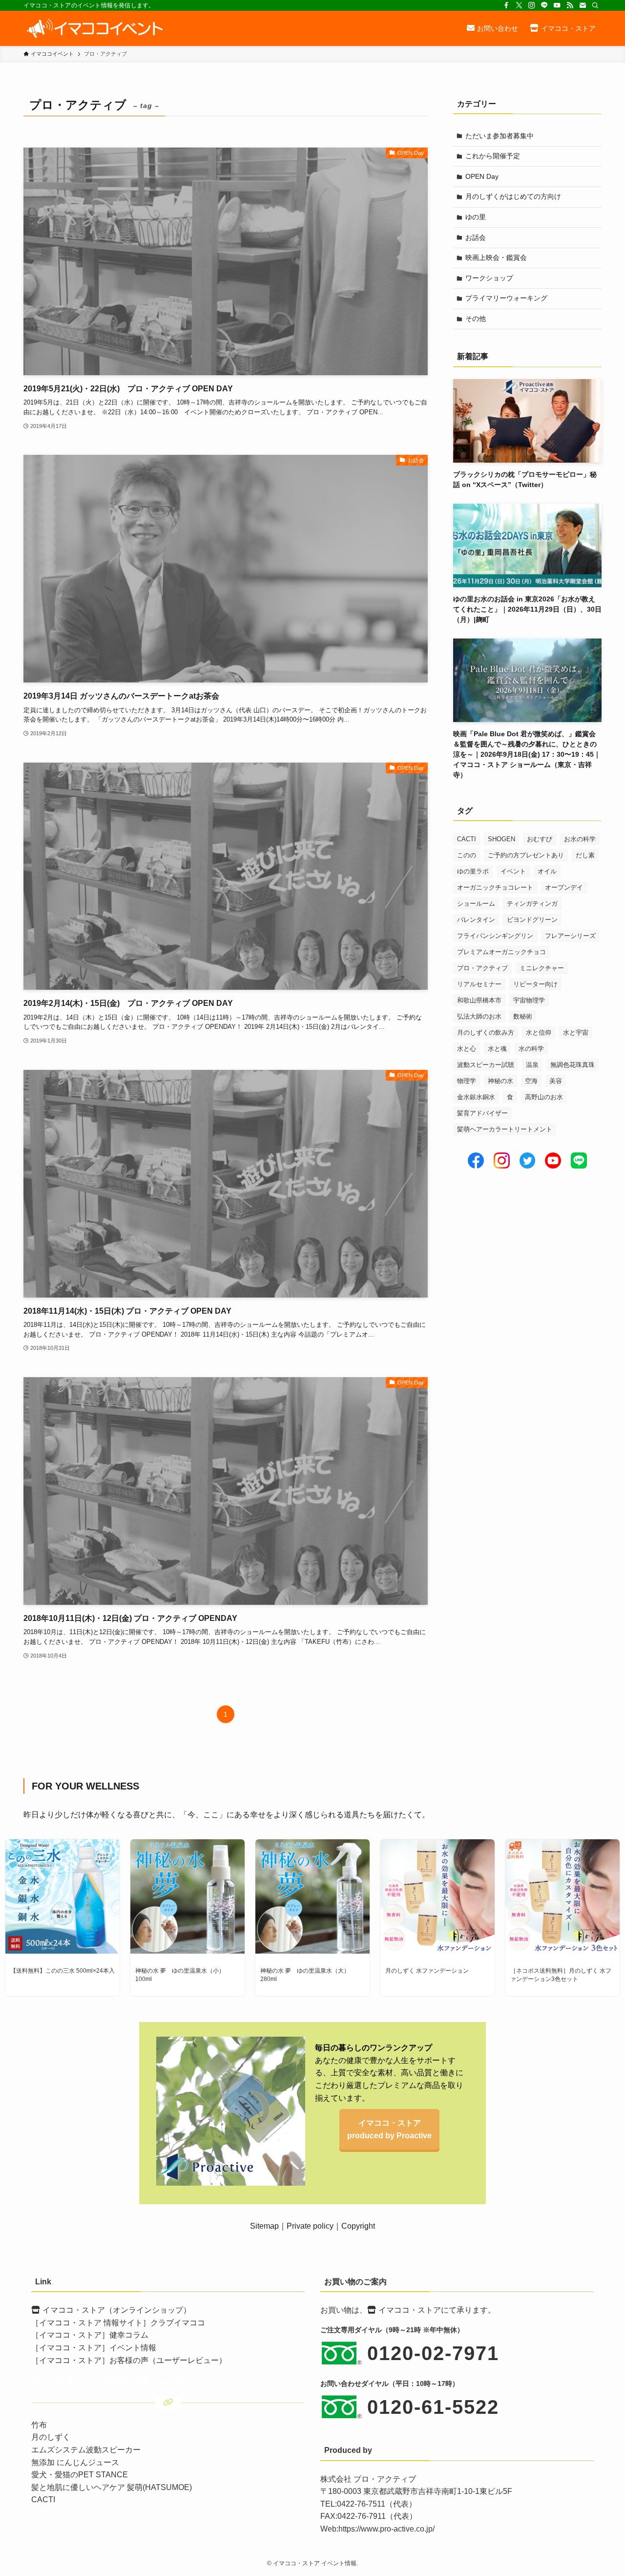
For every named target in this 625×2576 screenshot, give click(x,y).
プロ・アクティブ (482, 968)
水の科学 (531, 1049)
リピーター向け (535, 984)
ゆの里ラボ (473, 871)
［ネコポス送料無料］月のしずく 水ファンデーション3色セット (561, 1975)
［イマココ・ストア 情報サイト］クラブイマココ (118, 2323)
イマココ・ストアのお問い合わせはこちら (116, 2380)
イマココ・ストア (410, 2310)
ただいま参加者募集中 (500, 136)
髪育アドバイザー (482, 1113)
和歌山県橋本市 (479, 1000)
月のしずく (51, 2437)
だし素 (585, 855)
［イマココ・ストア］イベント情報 (94, 2348)
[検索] (595, 5)
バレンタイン (476, 920)
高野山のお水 (544, 1097)
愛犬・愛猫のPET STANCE (80, 2475)
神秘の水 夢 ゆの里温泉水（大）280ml (305, 1975)
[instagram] (532, 5)
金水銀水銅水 (476, 1097)
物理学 (467, 1081)
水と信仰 (539, 1033)
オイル (547, 871)
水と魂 (497, 1049)
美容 (556, 1081)
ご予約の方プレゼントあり (526, 855)
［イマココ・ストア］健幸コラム (90, 2335)
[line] (544, 5)
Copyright (358, 2226)
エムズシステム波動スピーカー (86, 2450)
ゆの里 (476, 217)
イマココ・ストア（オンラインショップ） (117, 2310)
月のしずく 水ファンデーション (427, 1971)
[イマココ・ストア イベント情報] (94, 28)
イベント (513, 871)
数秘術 (523, 1016)
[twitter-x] (519, 5)
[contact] (583, 5)
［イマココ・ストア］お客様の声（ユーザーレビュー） (129, 2360)
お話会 (476, 237)
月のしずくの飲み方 (486, 1033)
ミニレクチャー (542, 968)
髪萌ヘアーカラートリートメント (505, 1129)
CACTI (467, 839)
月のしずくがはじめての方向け (513, 196)
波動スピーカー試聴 (486, 1065)
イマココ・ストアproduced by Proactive (389, 2129)
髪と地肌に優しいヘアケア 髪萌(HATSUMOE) (112, 2487)
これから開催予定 (493, 156)
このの (467, 855)
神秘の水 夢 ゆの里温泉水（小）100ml (180, 1975)
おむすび (540, 839)
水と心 (467, 1049)
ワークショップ (489, 278)
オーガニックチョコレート (495, 887)
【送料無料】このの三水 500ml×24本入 (62, 1971)
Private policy (310, 2226)
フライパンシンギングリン (495, 936)
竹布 (39, 2425)
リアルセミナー (479, 984)
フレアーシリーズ (570, 936)
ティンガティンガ (532, 904)
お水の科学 (580, 839)
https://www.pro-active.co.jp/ (386, 2529)
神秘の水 (500, 1081)
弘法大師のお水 (479, 1016)
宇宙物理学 (529, 1000)
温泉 (532, 1065)
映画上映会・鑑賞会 (496, 257)
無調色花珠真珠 (573, 1065)
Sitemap (264, 2226)
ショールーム (476, 904)
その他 (476, 319)
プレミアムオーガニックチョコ (501, 952)
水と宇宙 (576, 1033)
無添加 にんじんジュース (75, 2462)
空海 (531, 1081)
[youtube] (557, 5)
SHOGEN (501, 839)
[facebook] (506, 5)
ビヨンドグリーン (532, 920)
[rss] (570, 5)
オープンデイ (564, 887)
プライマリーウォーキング (506, 298)
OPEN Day (482, 176)
